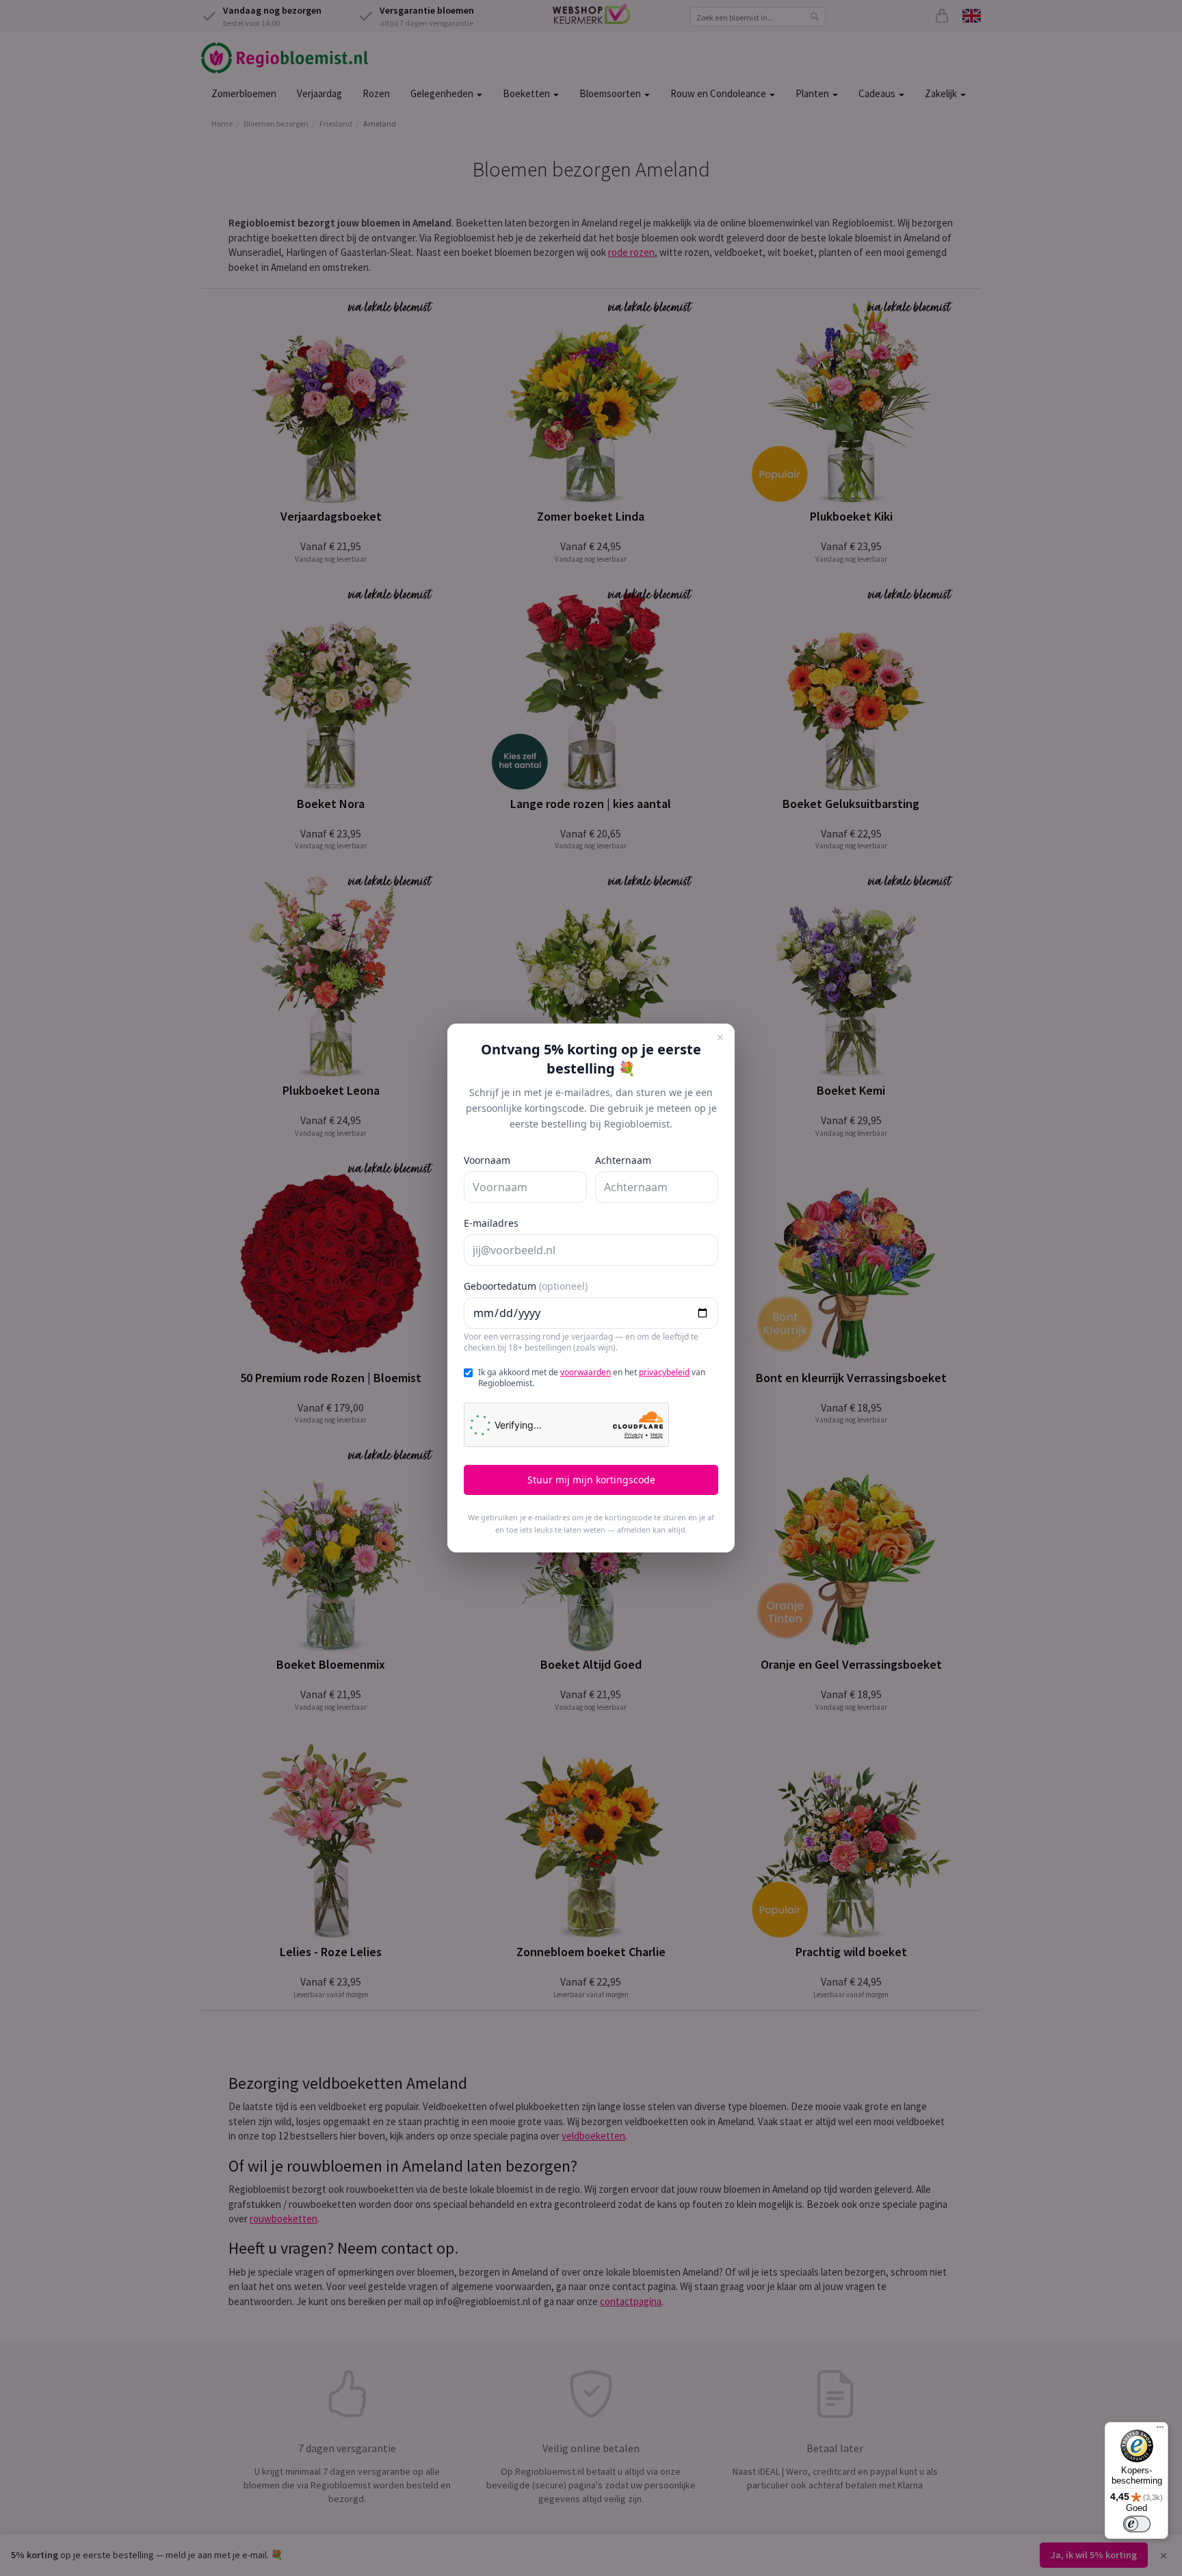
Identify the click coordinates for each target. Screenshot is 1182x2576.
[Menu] (1160, 2430)
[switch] (1137, 2524)
